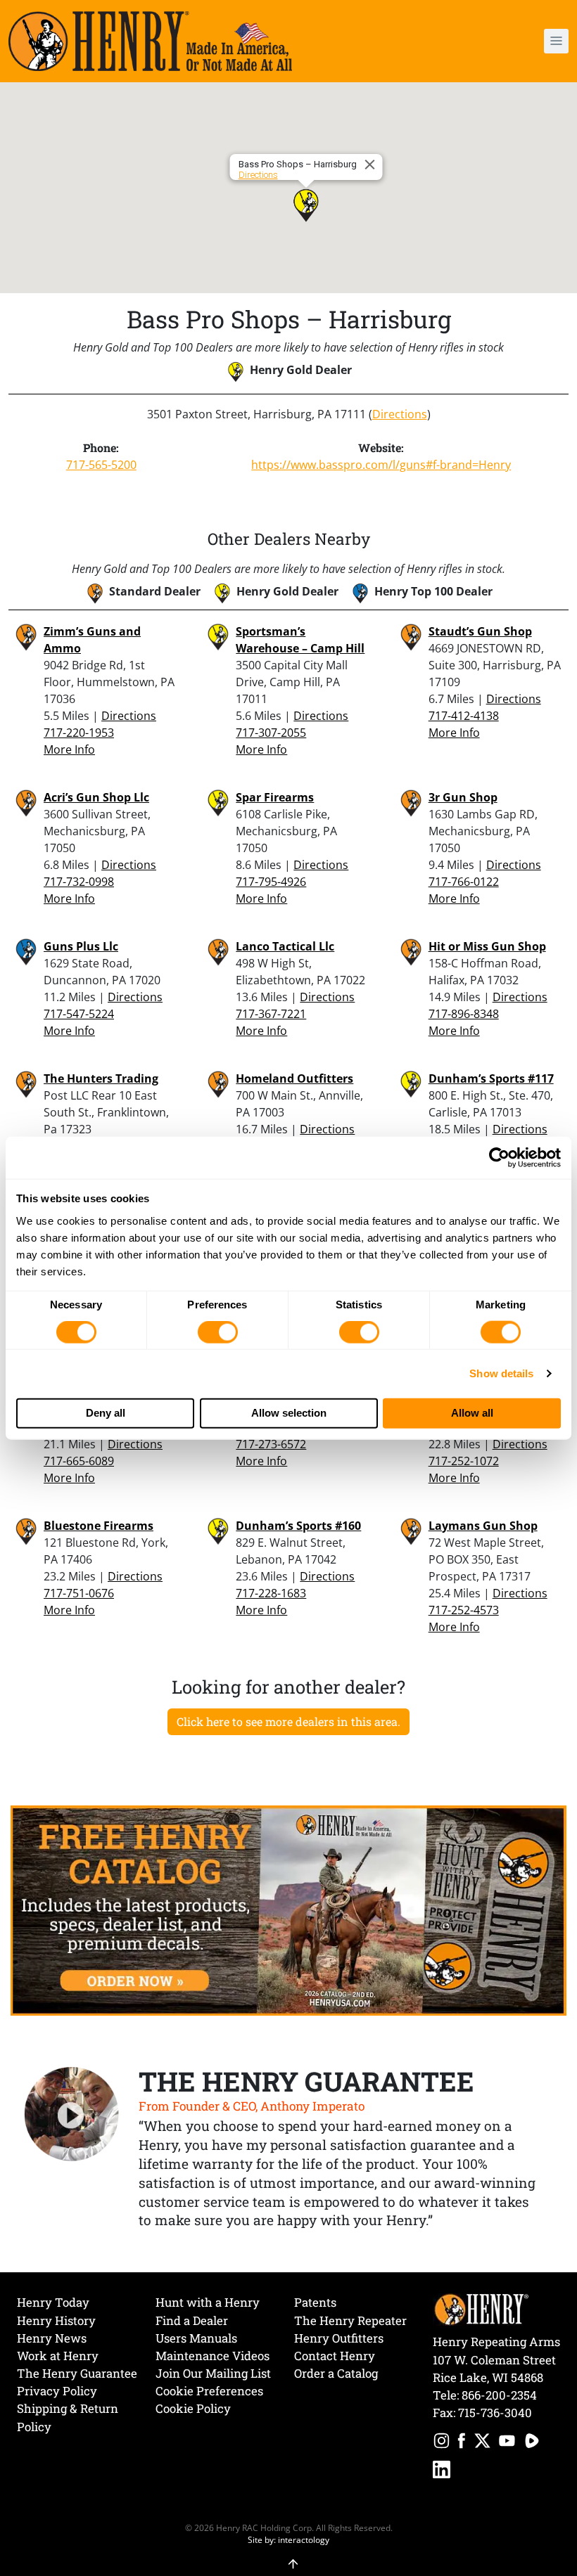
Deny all (106, 1413)
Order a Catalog (336, 2373)
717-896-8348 (464, 1014)
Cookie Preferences (209, 2391)
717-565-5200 (101, 465)
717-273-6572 (271, 1444)
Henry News (52, 2338)
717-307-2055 (271, 733)
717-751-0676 (79, 1593)
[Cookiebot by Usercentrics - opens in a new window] (499, 1158)
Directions (258, 175)
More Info (69, 749)
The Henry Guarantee (77, 2373)
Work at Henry (58, 2356)
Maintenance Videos (213, 2356)
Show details (501, 1373)
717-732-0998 (79, 882)
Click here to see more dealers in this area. (288, 1721)
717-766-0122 (464, 882)
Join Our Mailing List (213, 2373)
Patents (315, 2302)
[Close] (372, 165)
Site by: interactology (288, 2539)
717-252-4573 (464, 1610)
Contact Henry (335, 2356)
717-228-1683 (271, 1593)
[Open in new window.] (442, 2443)
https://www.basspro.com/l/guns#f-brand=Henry (381, 465)
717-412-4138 (464, 716)
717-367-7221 (271, 1014)
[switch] (218, 1332)
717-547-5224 (79, 1014)
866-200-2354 (499, 2395)
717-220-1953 (79, 733)
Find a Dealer (192, 2320)
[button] (511, 41)
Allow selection (289, 1413)
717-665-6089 (79, 1461)
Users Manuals (196, 2338)
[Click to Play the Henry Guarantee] (72, 2115)
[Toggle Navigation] (556, 41)
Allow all (472, 1413)
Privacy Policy (57, 2391)
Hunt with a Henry (208, 2302)
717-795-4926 (271, 882)
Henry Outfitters (339, 2338)
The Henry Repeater (350, 2320)
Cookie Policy (193, 2408)
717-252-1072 (464, 1461)
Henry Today (53, 2302)
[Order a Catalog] (288, 1910)
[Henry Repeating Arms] (150, 41)
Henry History (56, 2320)
